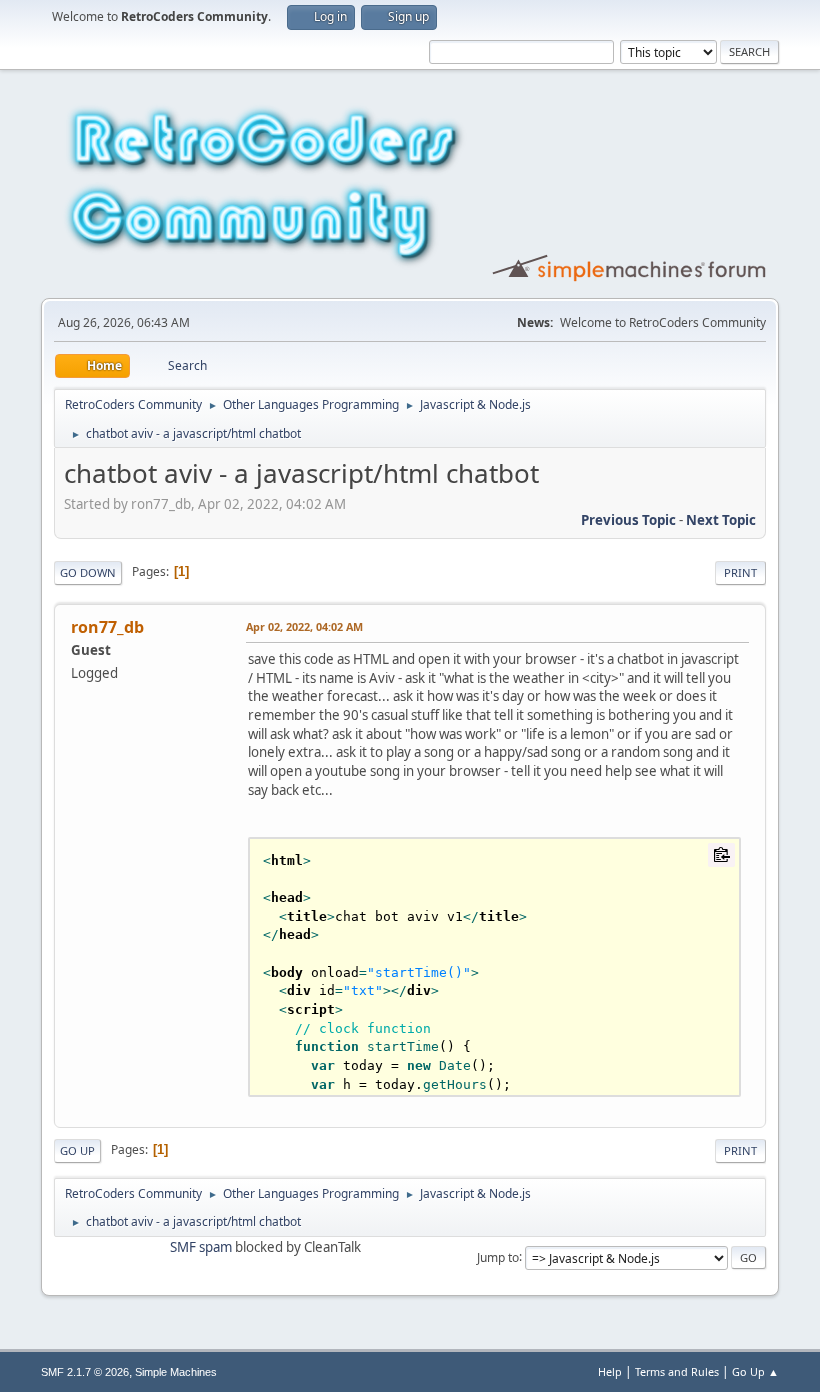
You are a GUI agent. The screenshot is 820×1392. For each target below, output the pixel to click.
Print (740, 572)
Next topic (721, 520)
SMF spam (201, 1247)
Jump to (498, 1256)
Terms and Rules (677, 1371)
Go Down (88, 572)
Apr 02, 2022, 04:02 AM (304, 626)
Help (610, 1371)
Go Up (77, 1150)
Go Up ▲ (755, 1371)
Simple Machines (176, 1372)
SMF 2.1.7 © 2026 (85, 1372)
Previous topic (628, 520)
